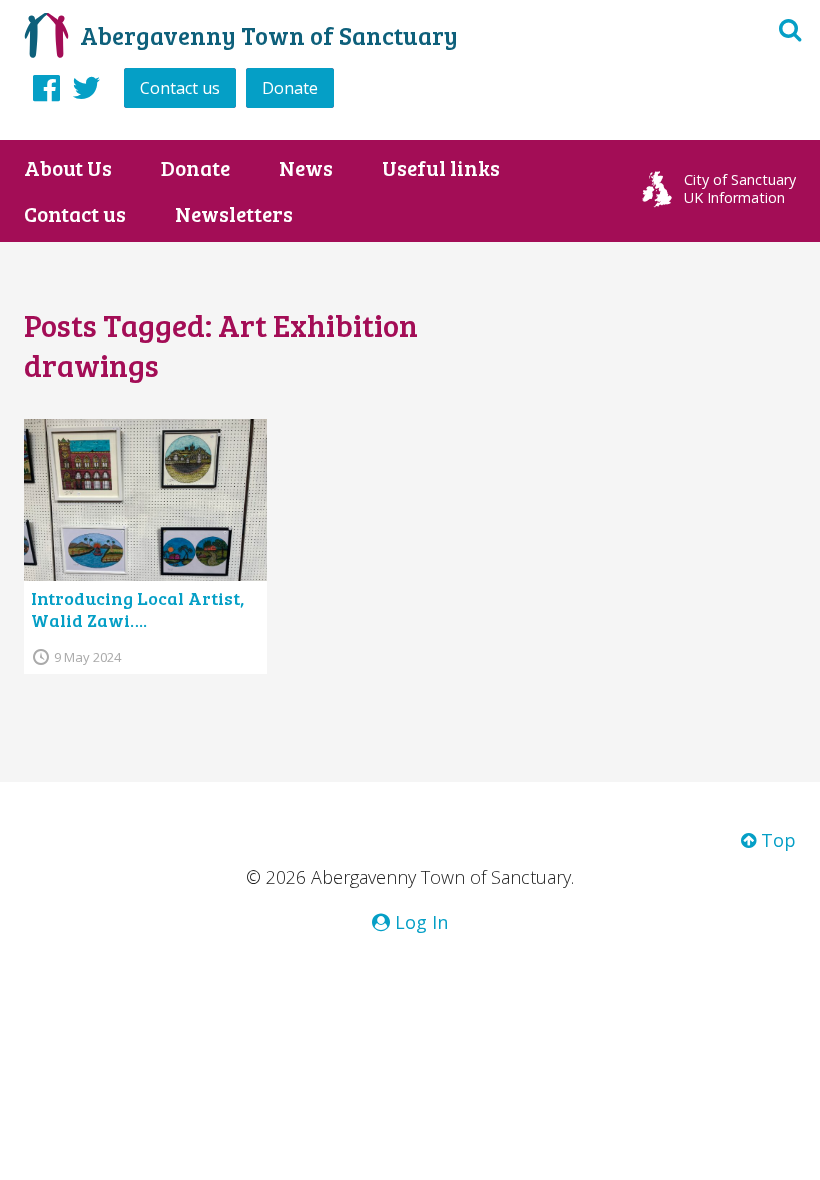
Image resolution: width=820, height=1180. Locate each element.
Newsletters (234, 214)
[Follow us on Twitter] (86, 87)
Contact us (180, 88)
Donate (290, 88)
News (306, 168)
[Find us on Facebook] (46, 87)
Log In (419, 922)
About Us (68, 168)
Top (776, 840)
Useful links (441, 168)
